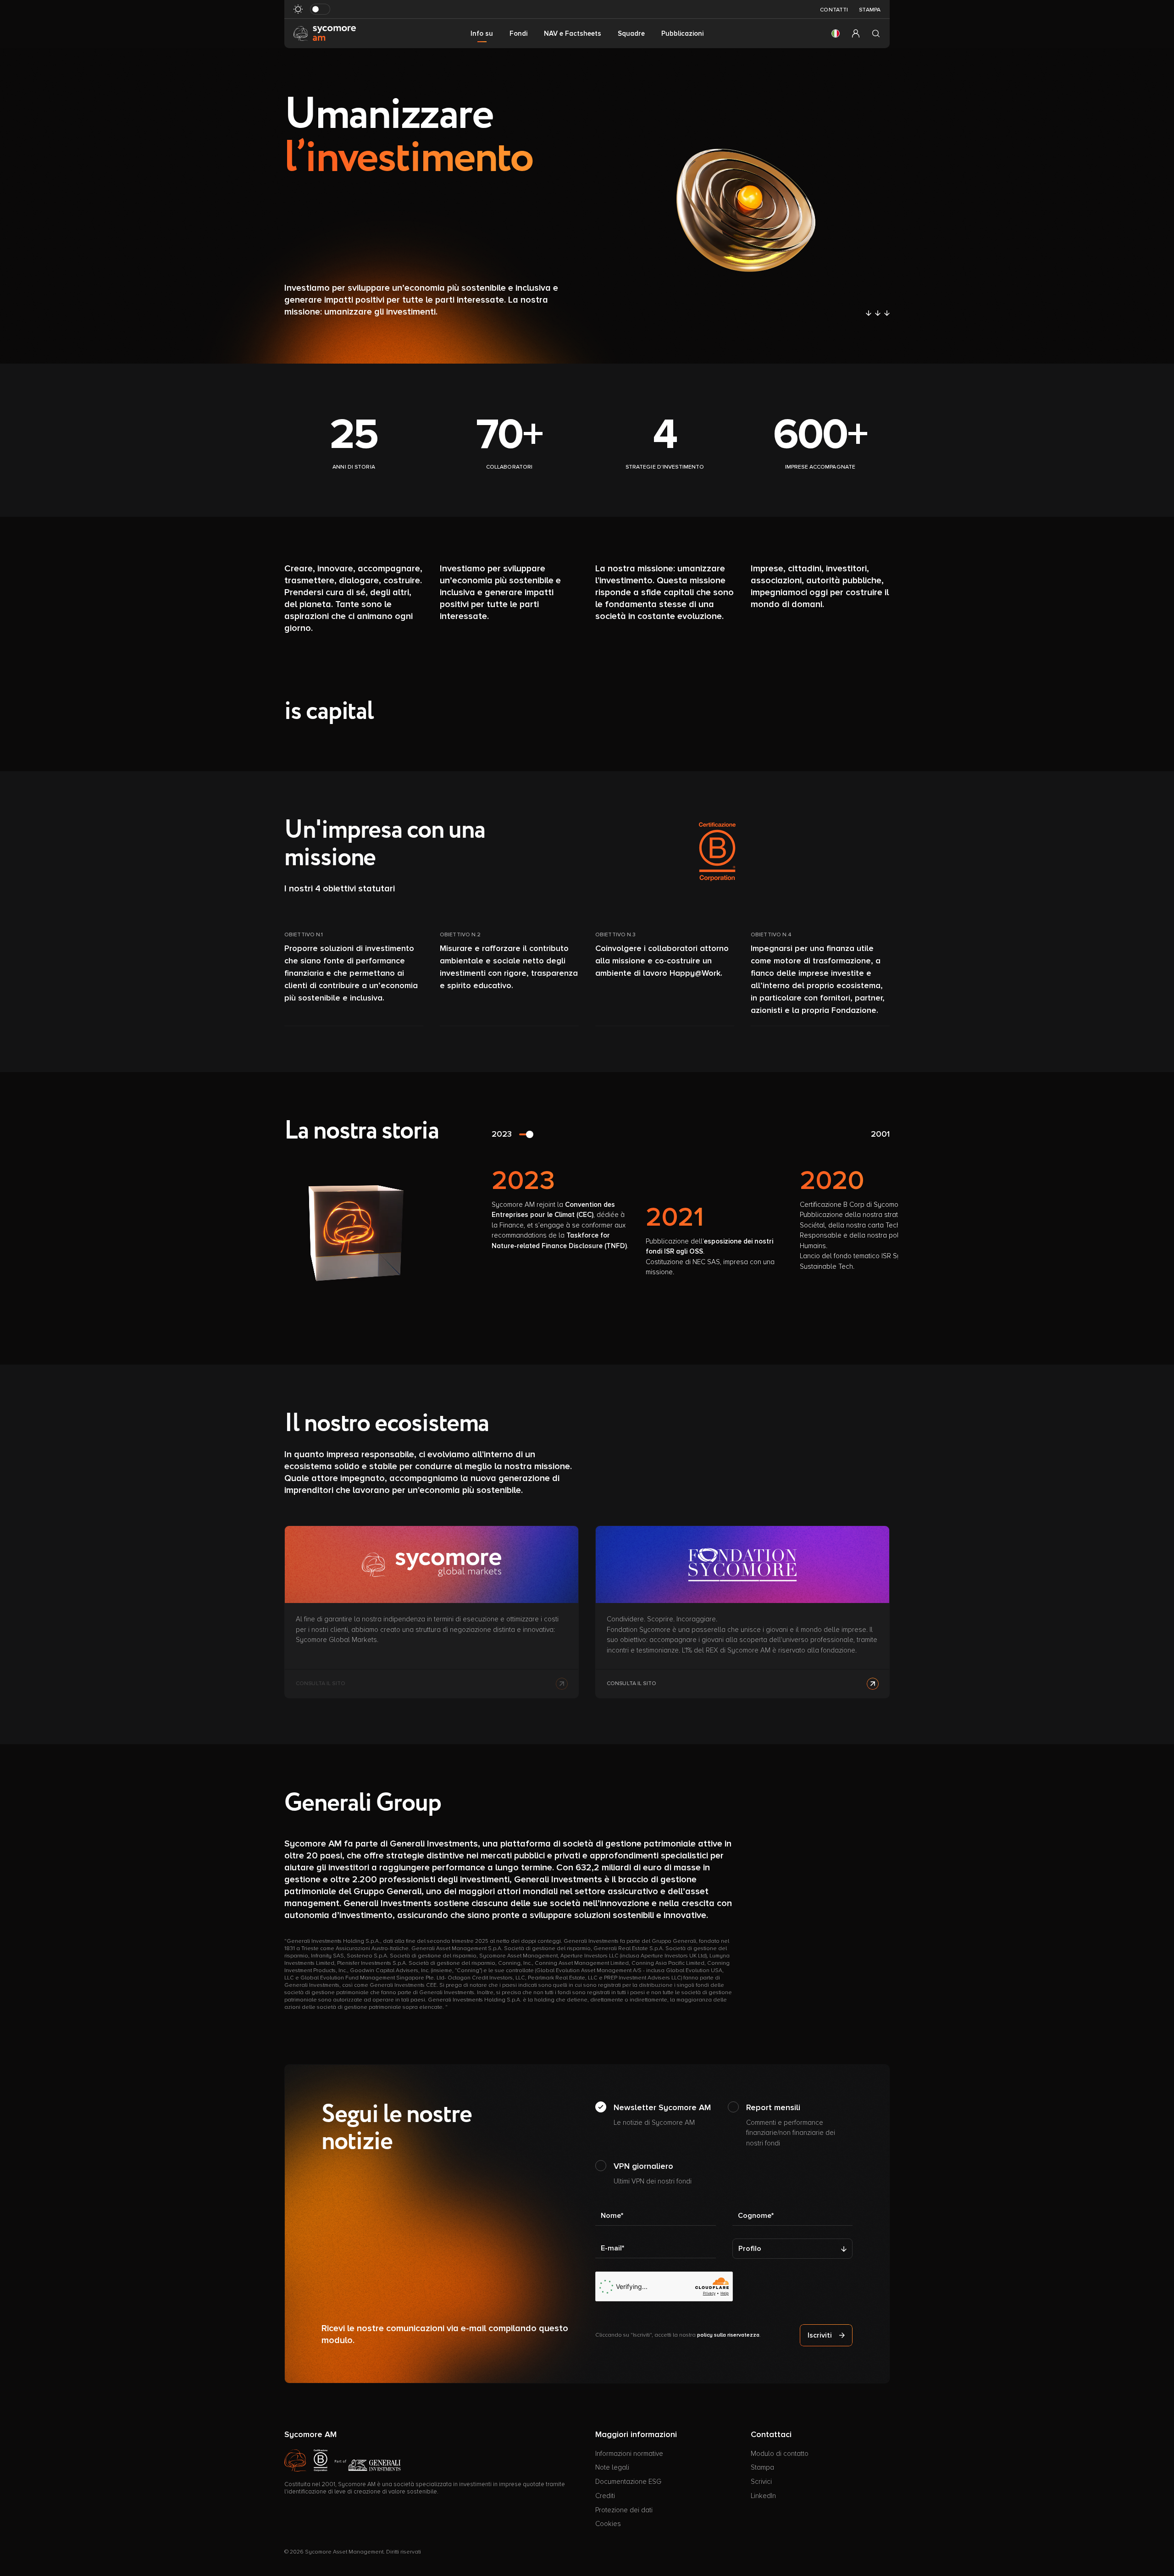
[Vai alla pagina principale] (325, 33)
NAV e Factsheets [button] (573, 33)
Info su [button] (482, 33)
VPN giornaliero (653, 2173)
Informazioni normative (629, 2454)
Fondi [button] (518, 33)
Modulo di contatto (780, 2454)
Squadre (631, 33)
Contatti (834, 10)
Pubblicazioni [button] (682, 33)
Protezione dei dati (624, 2510)
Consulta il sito (631, 1683)
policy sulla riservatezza (728, 2335)
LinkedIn (763, 2496)
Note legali (612, 2467)
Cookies (608, 2524)
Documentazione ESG (628, 2482)
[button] (836, 33)
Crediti (605, 2496)
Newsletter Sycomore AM (662, 2114)
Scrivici (761, 2482)
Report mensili (791, 2125)
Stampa (870, 10)
